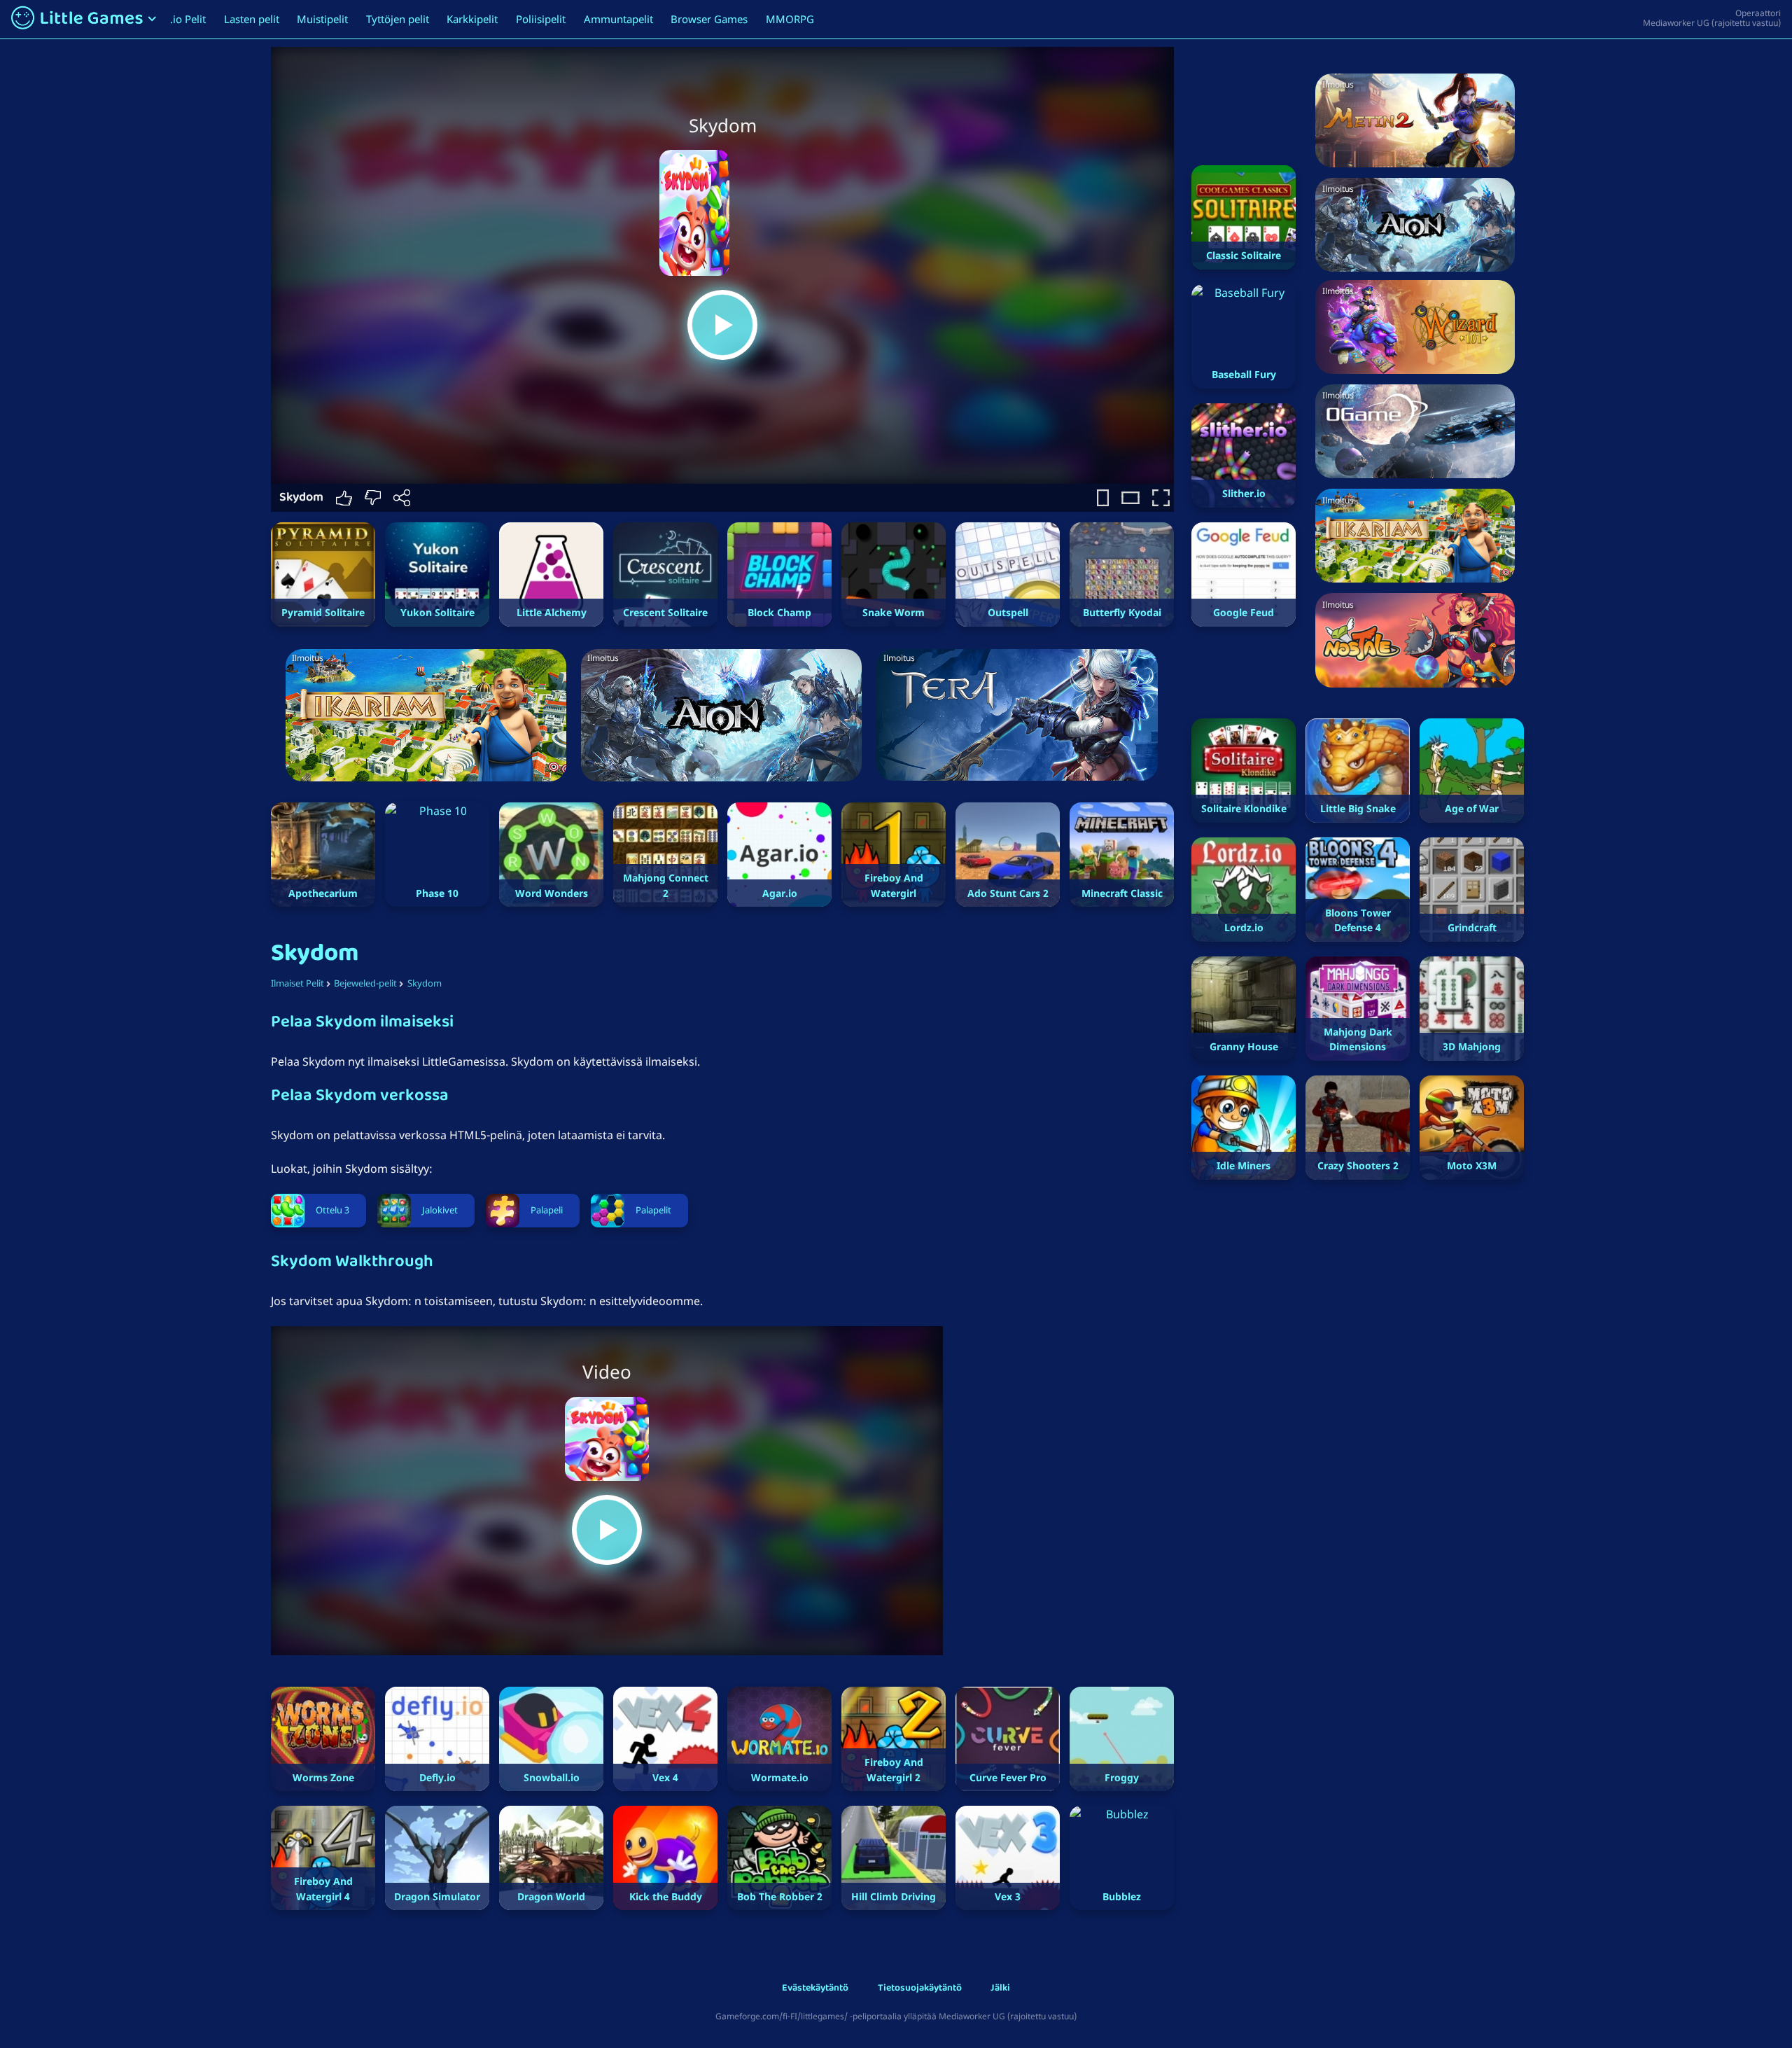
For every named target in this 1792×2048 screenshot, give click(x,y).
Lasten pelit (252, 19)
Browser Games (709, 19)
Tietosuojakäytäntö (920, 1989)
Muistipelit (322, 19)
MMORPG (790, 19)
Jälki (1000, 1989)
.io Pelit (188, 19)
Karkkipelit (472, 19)
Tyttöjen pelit (398, 19)
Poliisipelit (541, 19)
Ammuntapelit (618, 19)
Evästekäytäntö (815, 1989)
